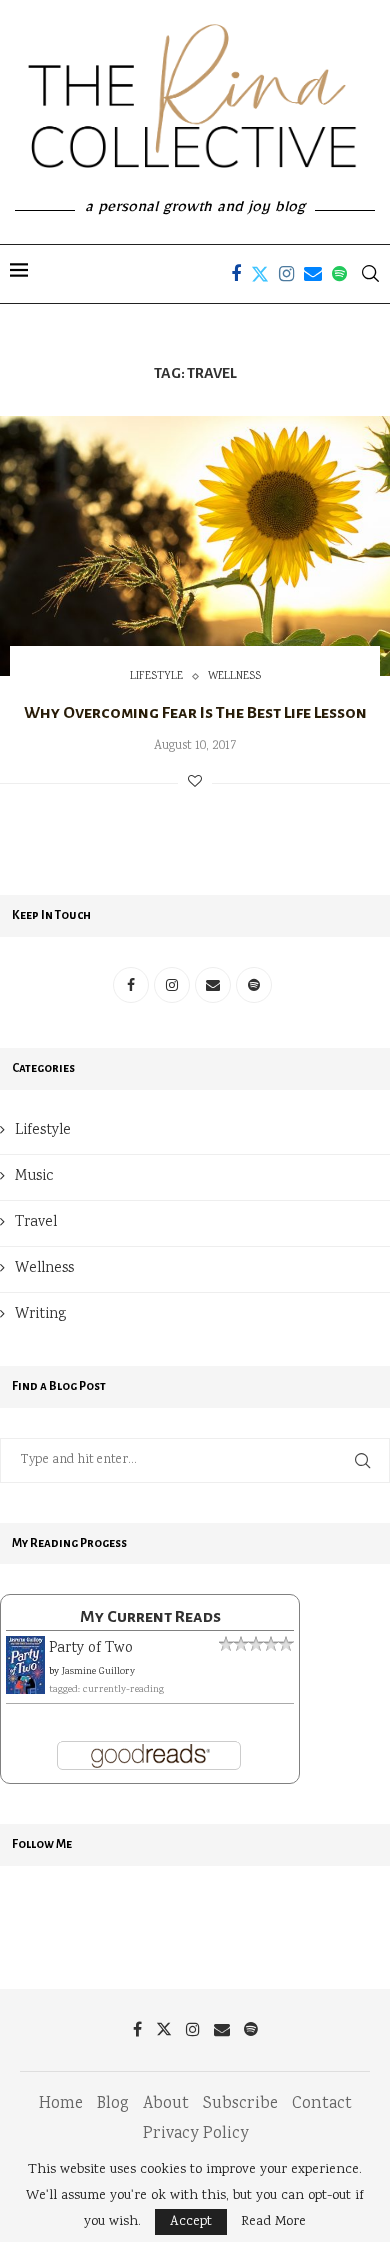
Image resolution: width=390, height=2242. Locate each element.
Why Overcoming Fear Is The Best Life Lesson (195, 713)
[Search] (370, 274)
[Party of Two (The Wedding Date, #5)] (25, 1649)
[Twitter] (260, 274)
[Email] (313, 274)
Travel (36, 1223)
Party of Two (91, 1649)
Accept (191, 2222)
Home (61, 2104)
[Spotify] (339, 274)
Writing (40, 1315)
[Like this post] (195, 783)
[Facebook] (236, 274)
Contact (322, 2104)
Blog (113, 2104)
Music (34, 1177)
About (166, 2104)
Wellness (44, 1269)
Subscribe (240, 2104)
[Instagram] (286, 274)
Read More (273, 2222)
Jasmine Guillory (98, 1672)
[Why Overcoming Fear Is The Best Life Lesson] (195, 546)
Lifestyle (43, 1131)
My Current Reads (150, 1617)
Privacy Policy (195, 2134)
